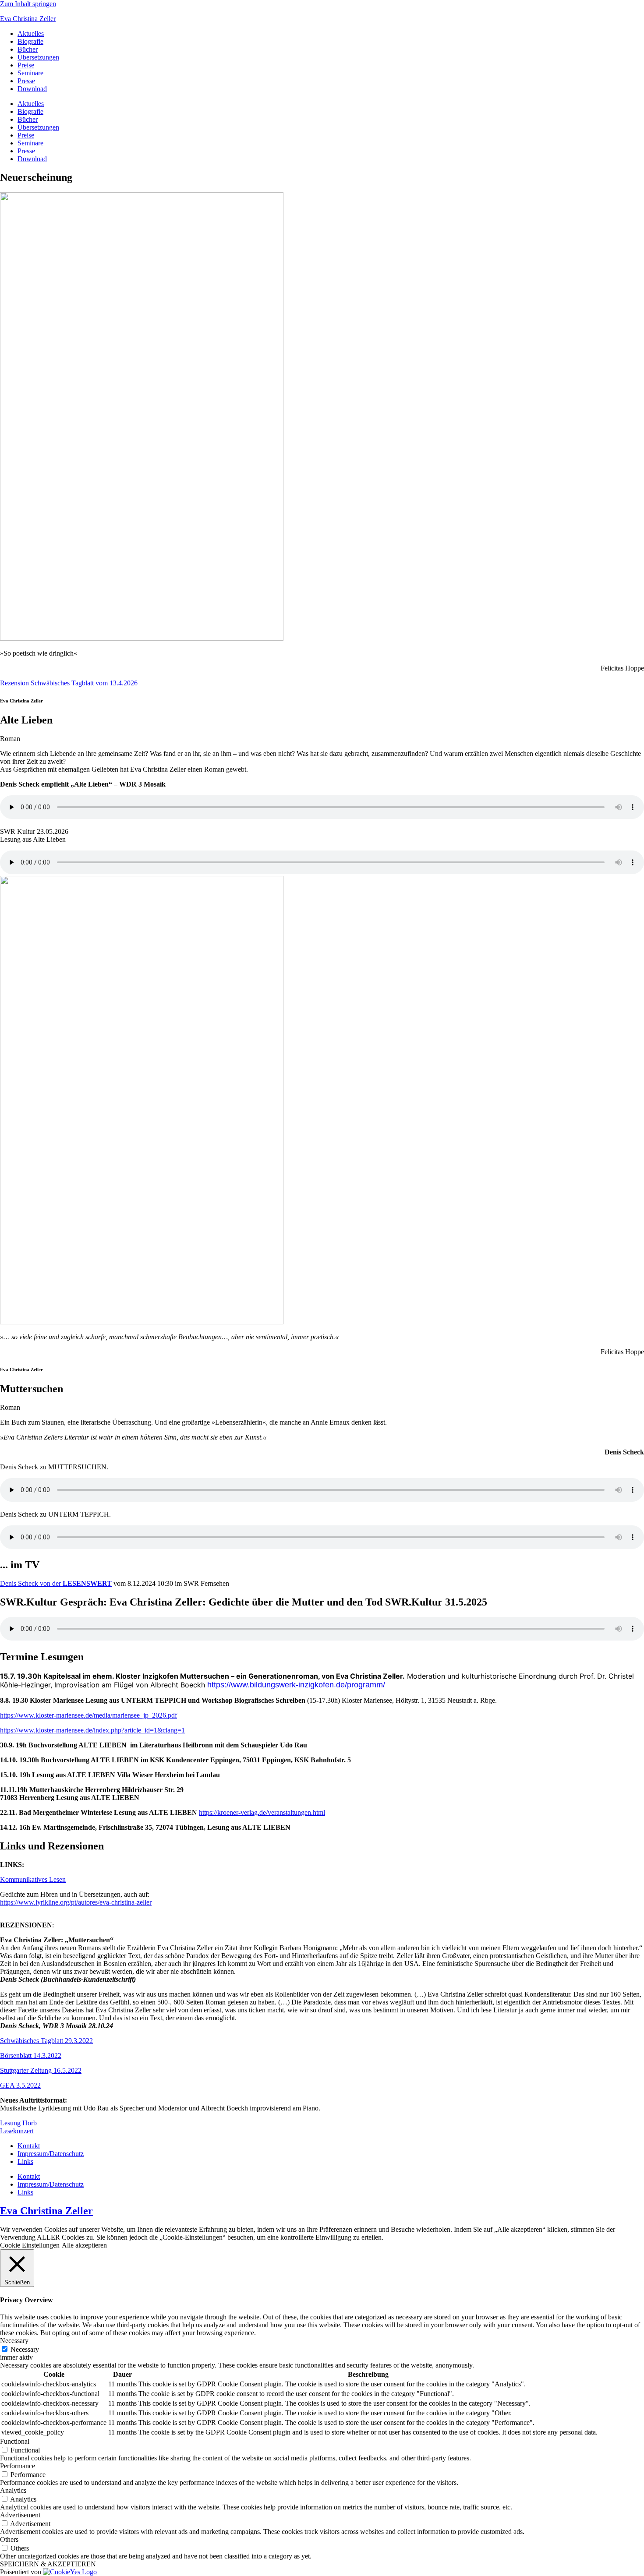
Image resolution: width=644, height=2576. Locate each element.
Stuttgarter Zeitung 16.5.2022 (41, 2070)
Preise (26, 65)
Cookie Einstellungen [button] (30, 2245)
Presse (26, 81)
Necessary (25, 2349)
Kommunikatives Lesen (33, 1879)
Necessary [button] (14, 2341)
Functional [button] (15, 2441)
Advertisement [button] (20, 2515)
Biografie (30, 41)
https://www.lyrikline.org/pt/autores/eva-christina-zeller (76, 1902)
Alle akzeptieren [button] (84, 2245)
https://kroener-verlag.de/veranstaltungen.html (262, 1812)
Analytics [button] (13, 2490)
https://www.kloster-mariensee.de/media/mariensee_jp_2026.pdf (88, 1715)
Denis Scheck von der (31, 1583)
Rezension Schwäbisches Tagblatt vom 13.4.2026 (69, 683)
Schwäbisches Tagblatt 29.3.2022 (46, 2041)
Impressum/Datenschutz (51, 2154)
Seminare (30, 73)
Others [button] (9, 2539)
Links (25, 2161)
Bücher (28, 49)
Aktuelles (31, 34)
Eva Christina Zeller (28, 19)
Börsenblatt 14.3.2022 (31, 2056)
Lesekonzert (17, 2131)
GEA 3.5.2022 (20, 2085)
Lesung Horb (18, 2123)
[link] (322, 1910)
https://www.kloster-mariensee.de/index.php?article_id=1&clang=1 (92, 1730)
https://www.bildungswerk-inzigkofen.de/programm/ (296, 1685)
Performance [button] (18, 2466)
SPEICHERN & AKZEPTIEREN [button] (48, 2564)
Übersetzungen (38, 57)
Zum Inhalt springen (28, 4)
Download (32, 89)
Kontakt (29, 2146)
